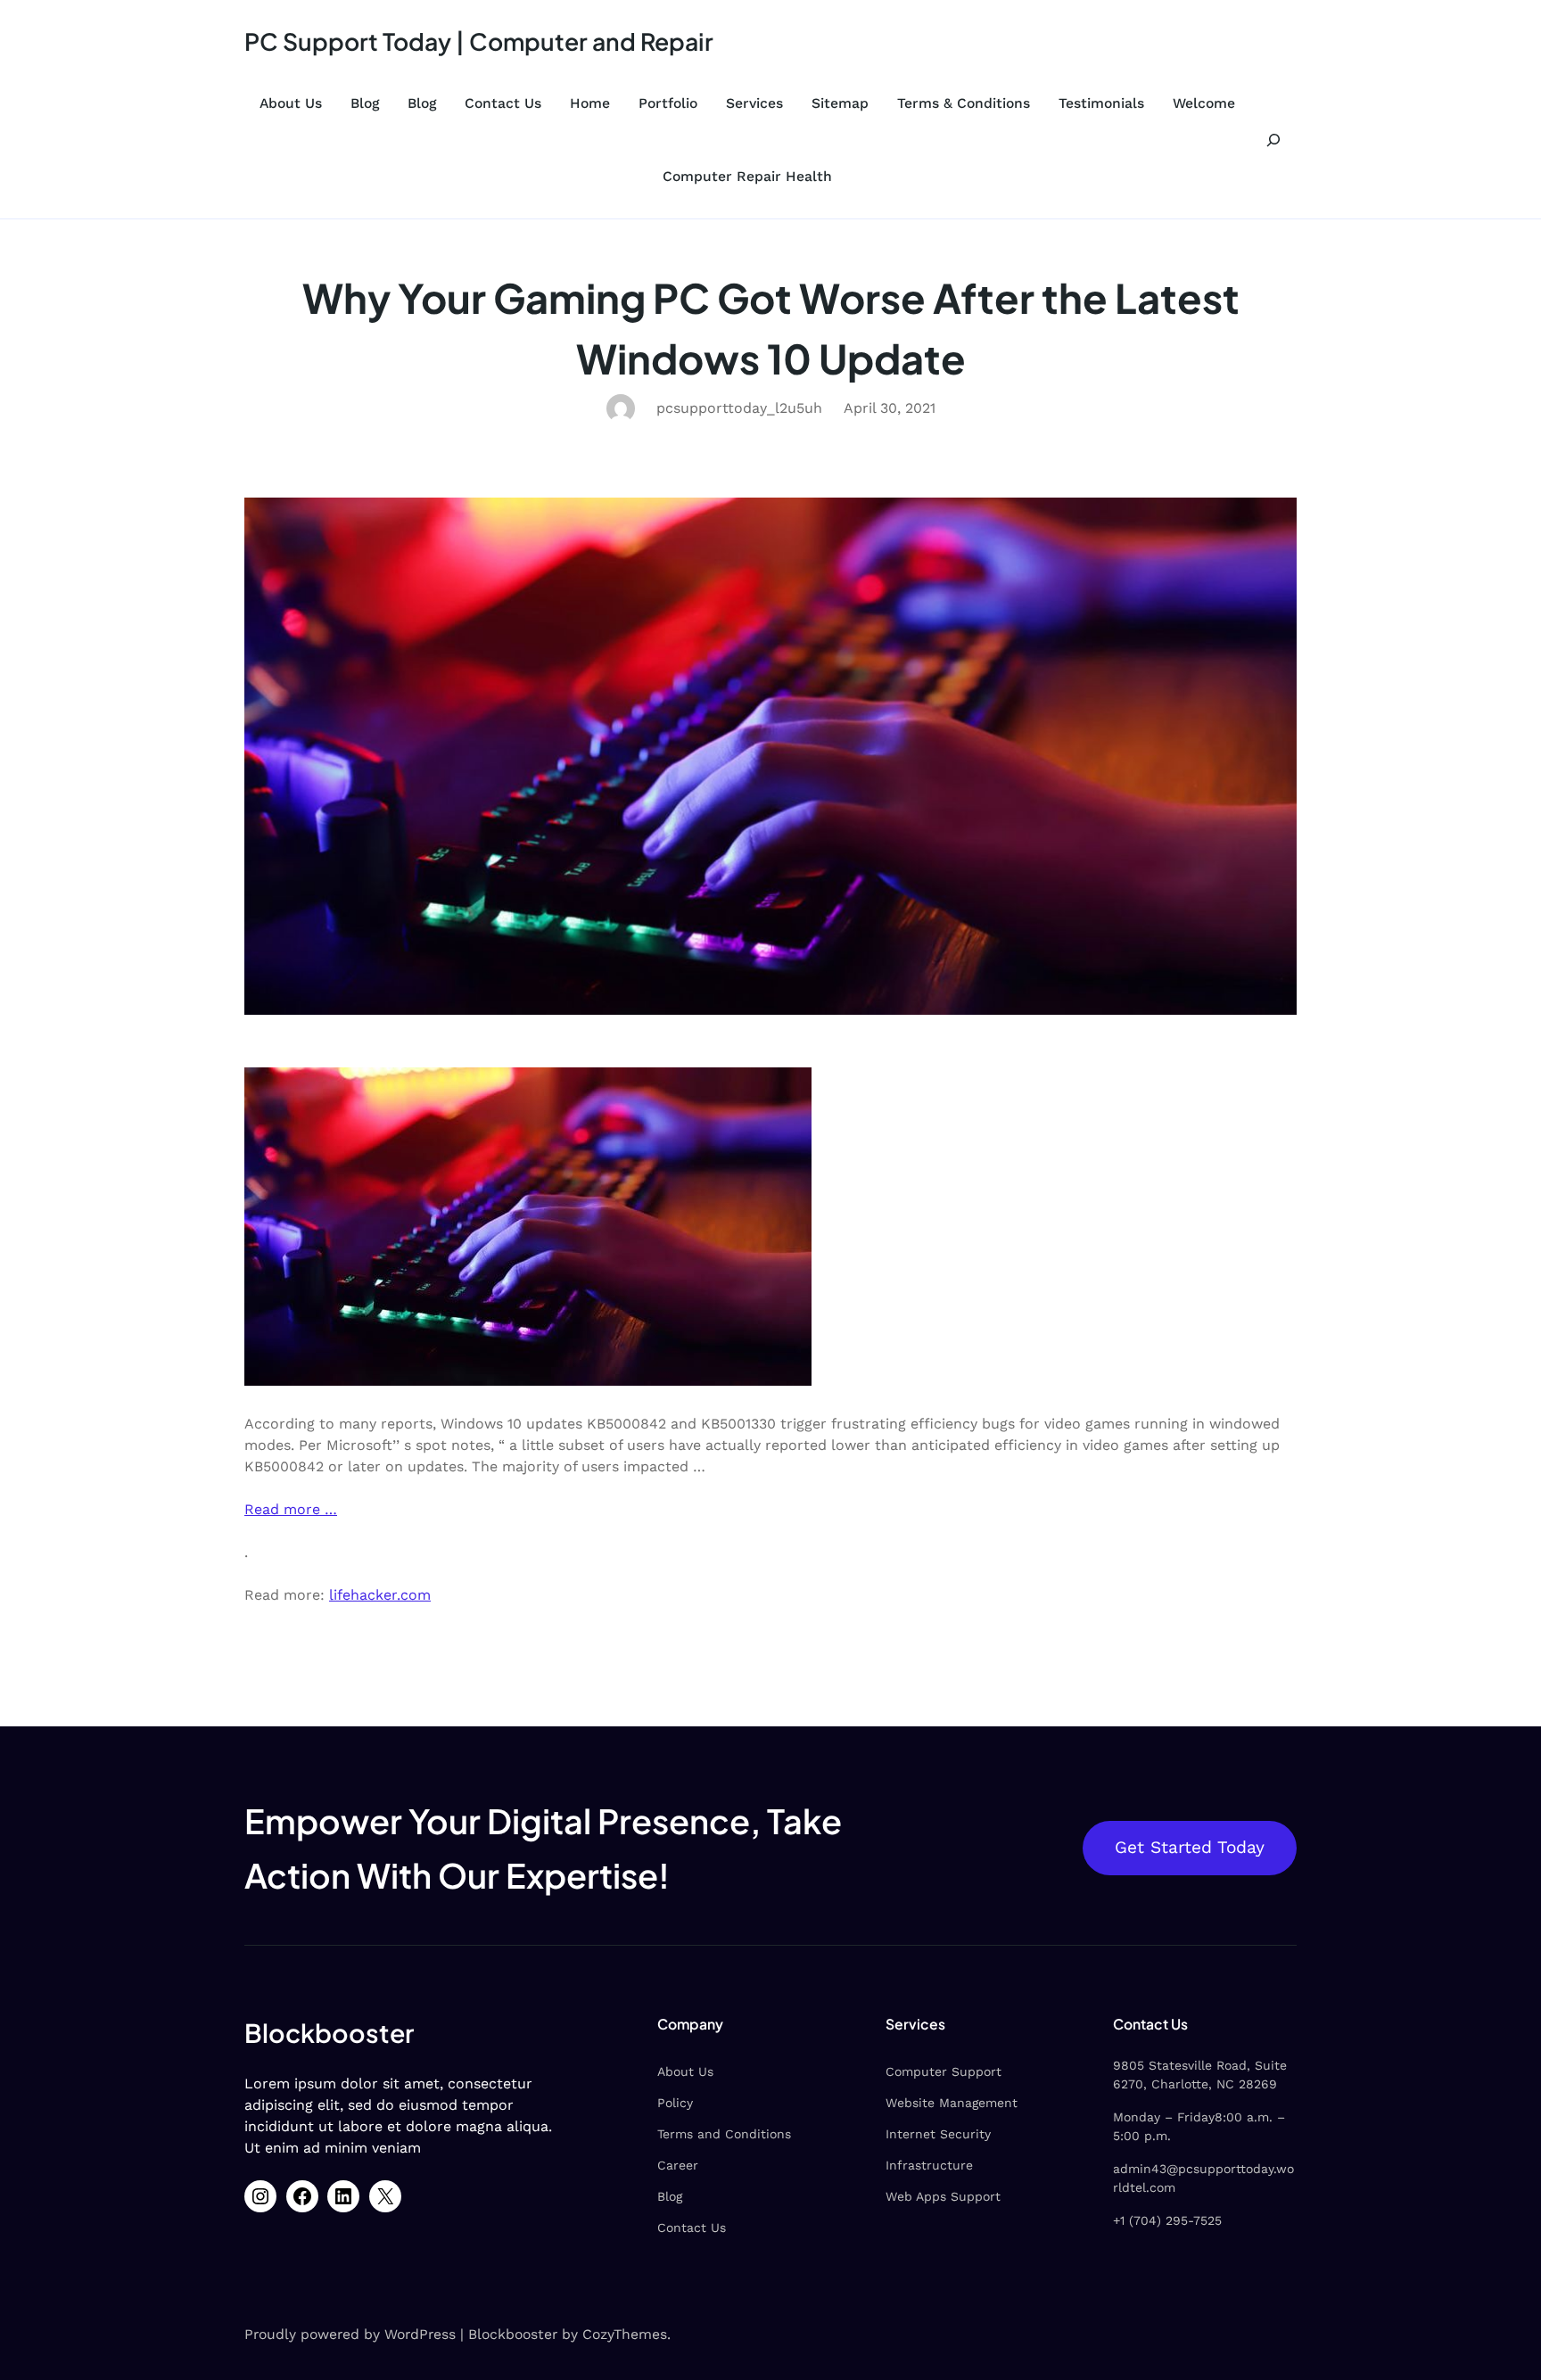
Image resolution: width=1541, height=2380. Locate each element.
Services (754, 103)
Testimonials (1101, 103)
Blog (365, 103)
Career (678, 2165)
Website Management (952, 2103)
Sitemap (840, 103)
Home (590, 103)
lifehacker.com (380, 1595)
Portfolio (668, 103)
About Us (291, 103)
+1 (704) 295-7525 (1167, 2220)
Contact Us (503, 103)
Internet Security (938, 2134)
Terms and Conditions (724, 2134)
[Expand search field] (1274, 140)
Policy (675, 2103)
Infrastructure (929, 2165)
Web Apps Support (943, 2196)
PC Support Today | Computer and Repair (479, 41)
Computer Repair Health (747, 176)
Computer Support (944, 2071)
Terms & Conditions (964, 103)
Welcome (1204, 103)
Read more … (291, 1509)
